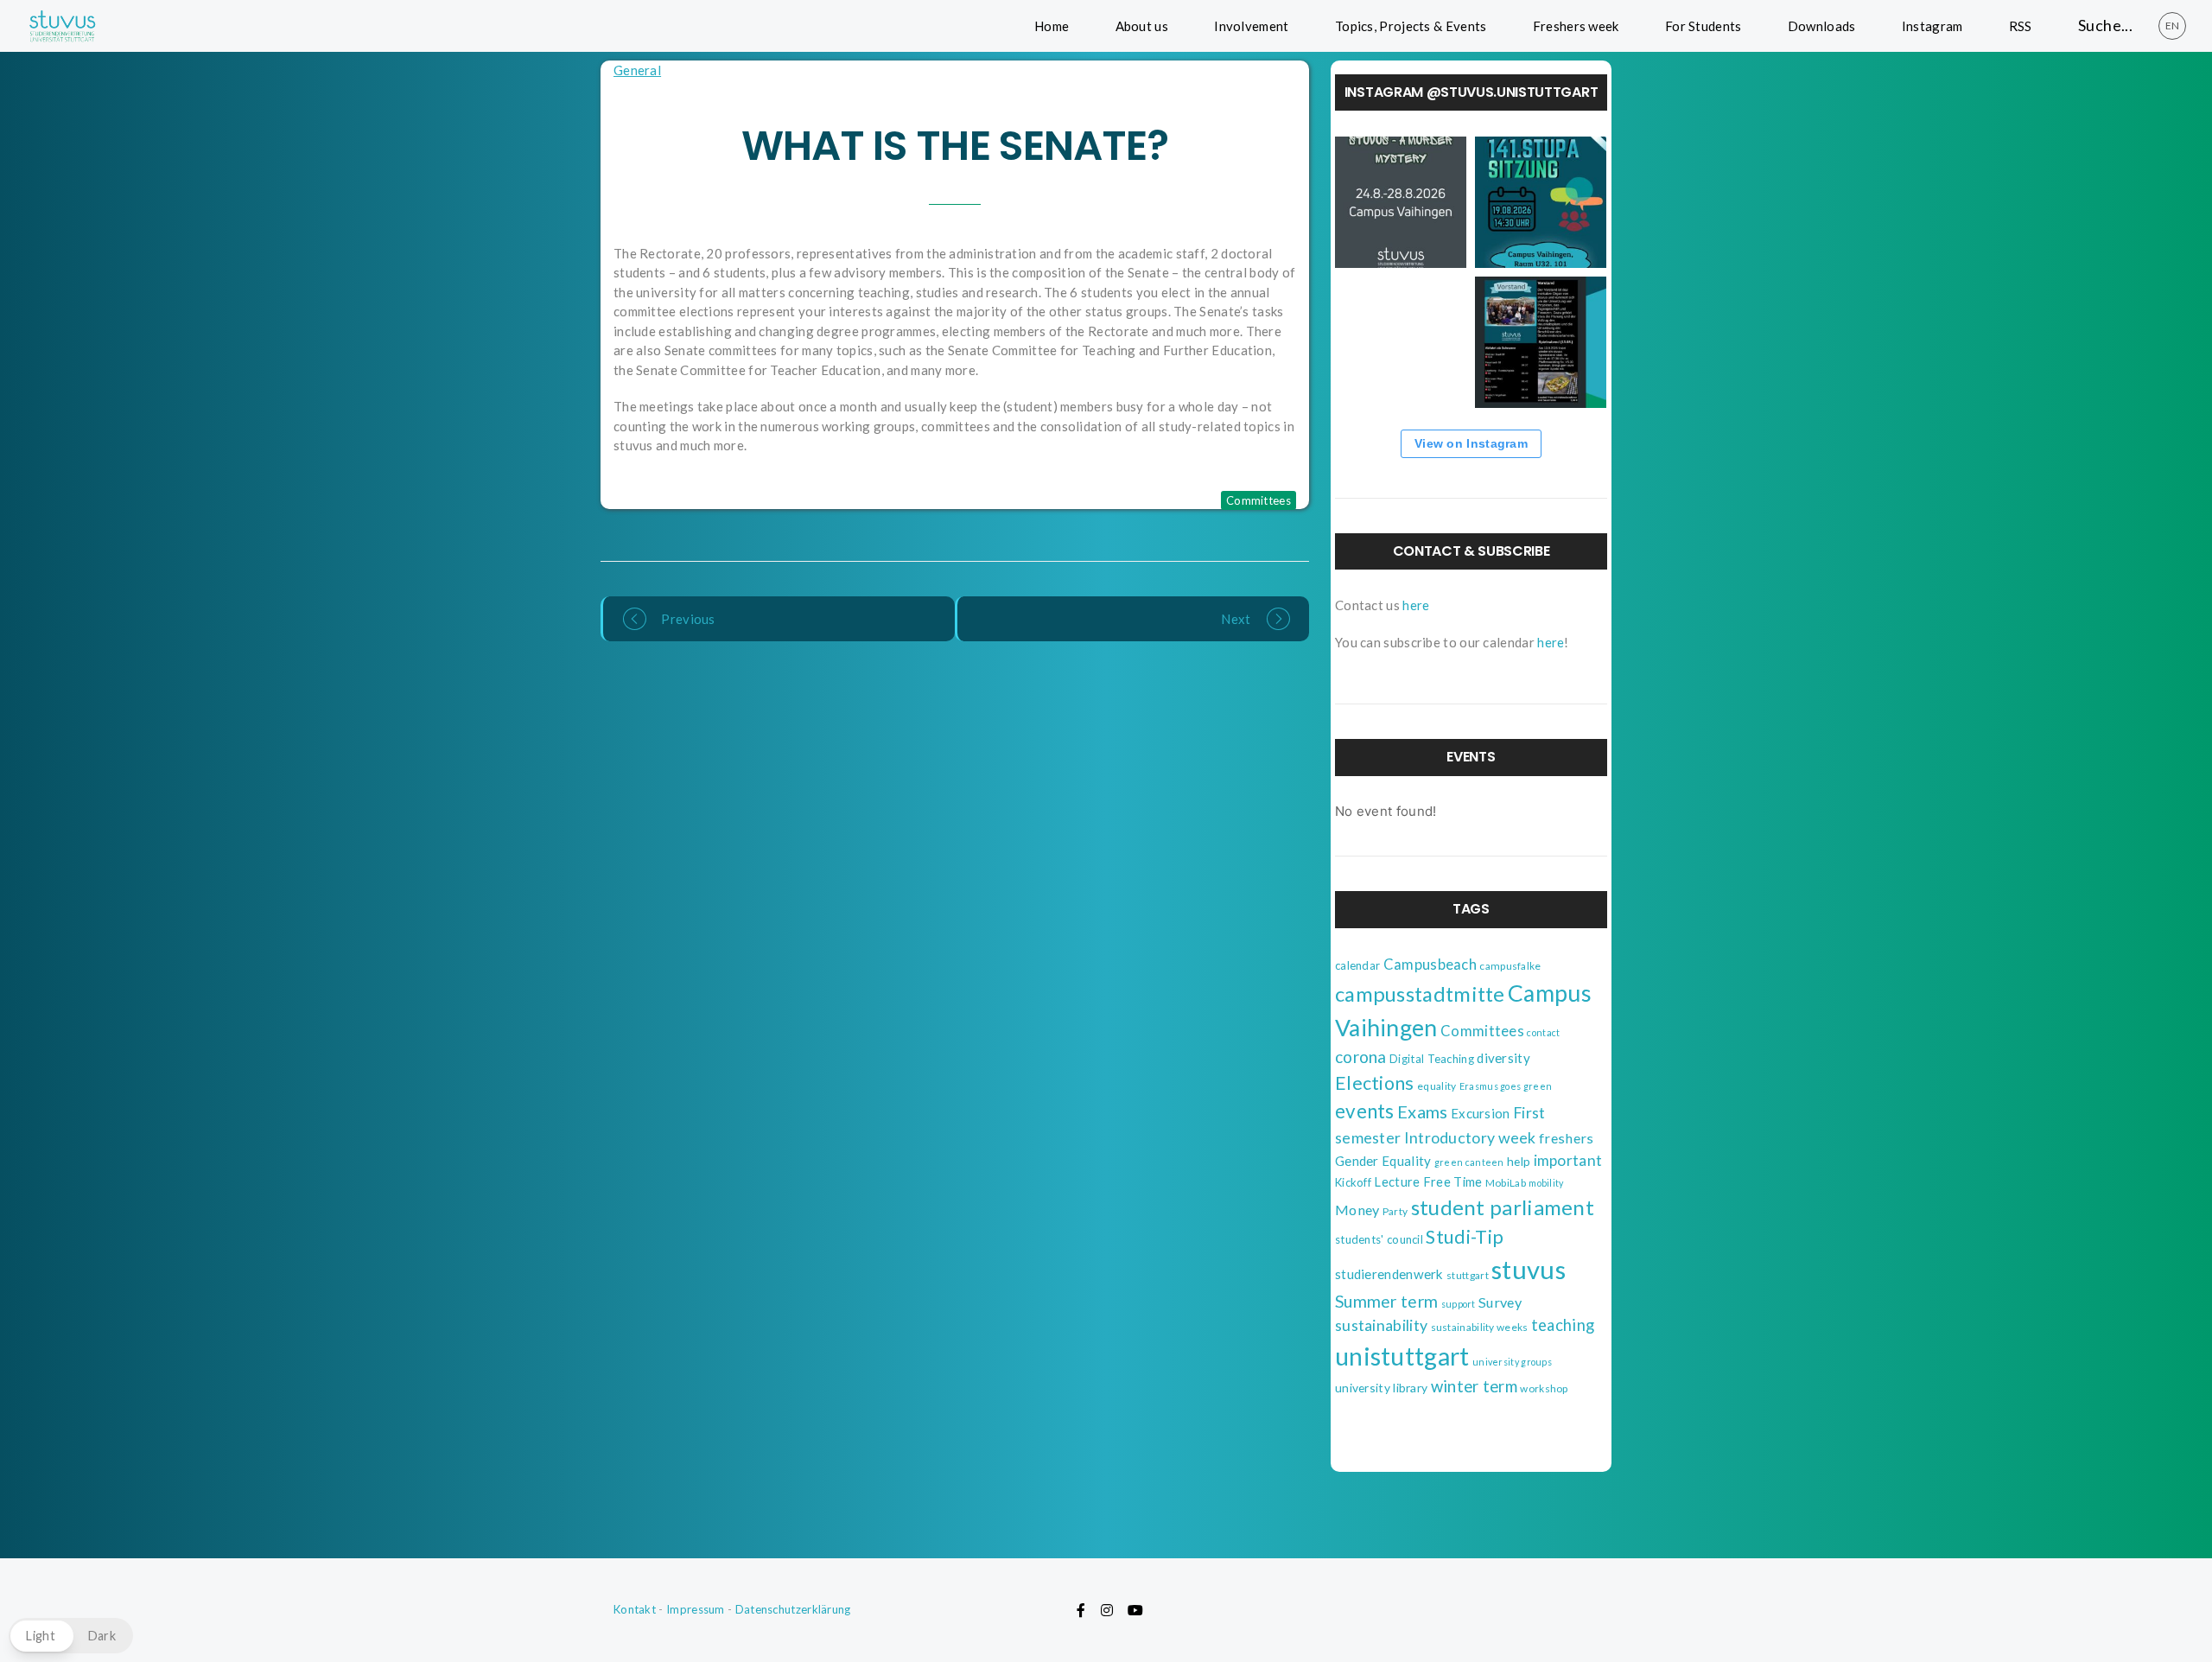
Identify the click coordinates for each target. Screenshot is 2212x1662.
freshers (1566, 1138)
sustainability (1381, 1325)
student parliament (1503, 1207)
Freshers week (1576, 26)
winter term (1474, 1386)
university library (1381, 1388)
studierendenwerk (1389, 1274)
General (637, 70)
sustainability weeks (1480, 1327)
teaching (1563, 1325)
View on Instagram (1471, 443)
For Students (1703, 26)
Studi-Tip (1465, 1237)
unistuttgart (1402, 1356)
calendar (1357, 965)
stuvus (1529, 1269)
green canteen (1469, 1162)
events (1365, 1111)
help (1519, 1161)
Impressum (696, 1609)
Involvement (1251, 26)
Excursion (1481, 1113)
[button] (71, 1636)
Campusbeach (1430, 965)
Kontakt (635, 1609)
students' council (1379, 1239)
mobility (1546, 1183)
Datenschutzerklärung (793, 1609)
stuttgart (1468, 1275)
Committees (1259, 500)
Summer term (1386, 1301)
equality (1437, 1086)
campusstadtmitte (1420, 994)
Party (1395, 1211)
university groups (1512, 1362)
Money (1357, 1210)
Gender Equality (1383, 1161)
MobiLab (1506, 1183)
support (1459, 1304)
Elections (1375, 1083)
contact (1543, 1032)
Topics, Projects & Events (1411, 26)
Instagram (1932, 26)
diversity (1503, 1058)
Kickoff (1353, 1182)
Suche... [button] (2105, 25)
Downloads (1822, 26)
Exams (1423, 1111)
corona (1361, 1057)
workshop (1544, 1388)
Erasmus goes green (1506, 1086)
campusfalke (1510, 966)
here (1416, 605)
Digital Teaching (1432, 1059)
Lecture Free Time (1428, 1182)
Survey (1500, 1302)
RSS (2021, 26)
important (1568, 1160)
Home (1052, 26)
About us (1142, 26)
